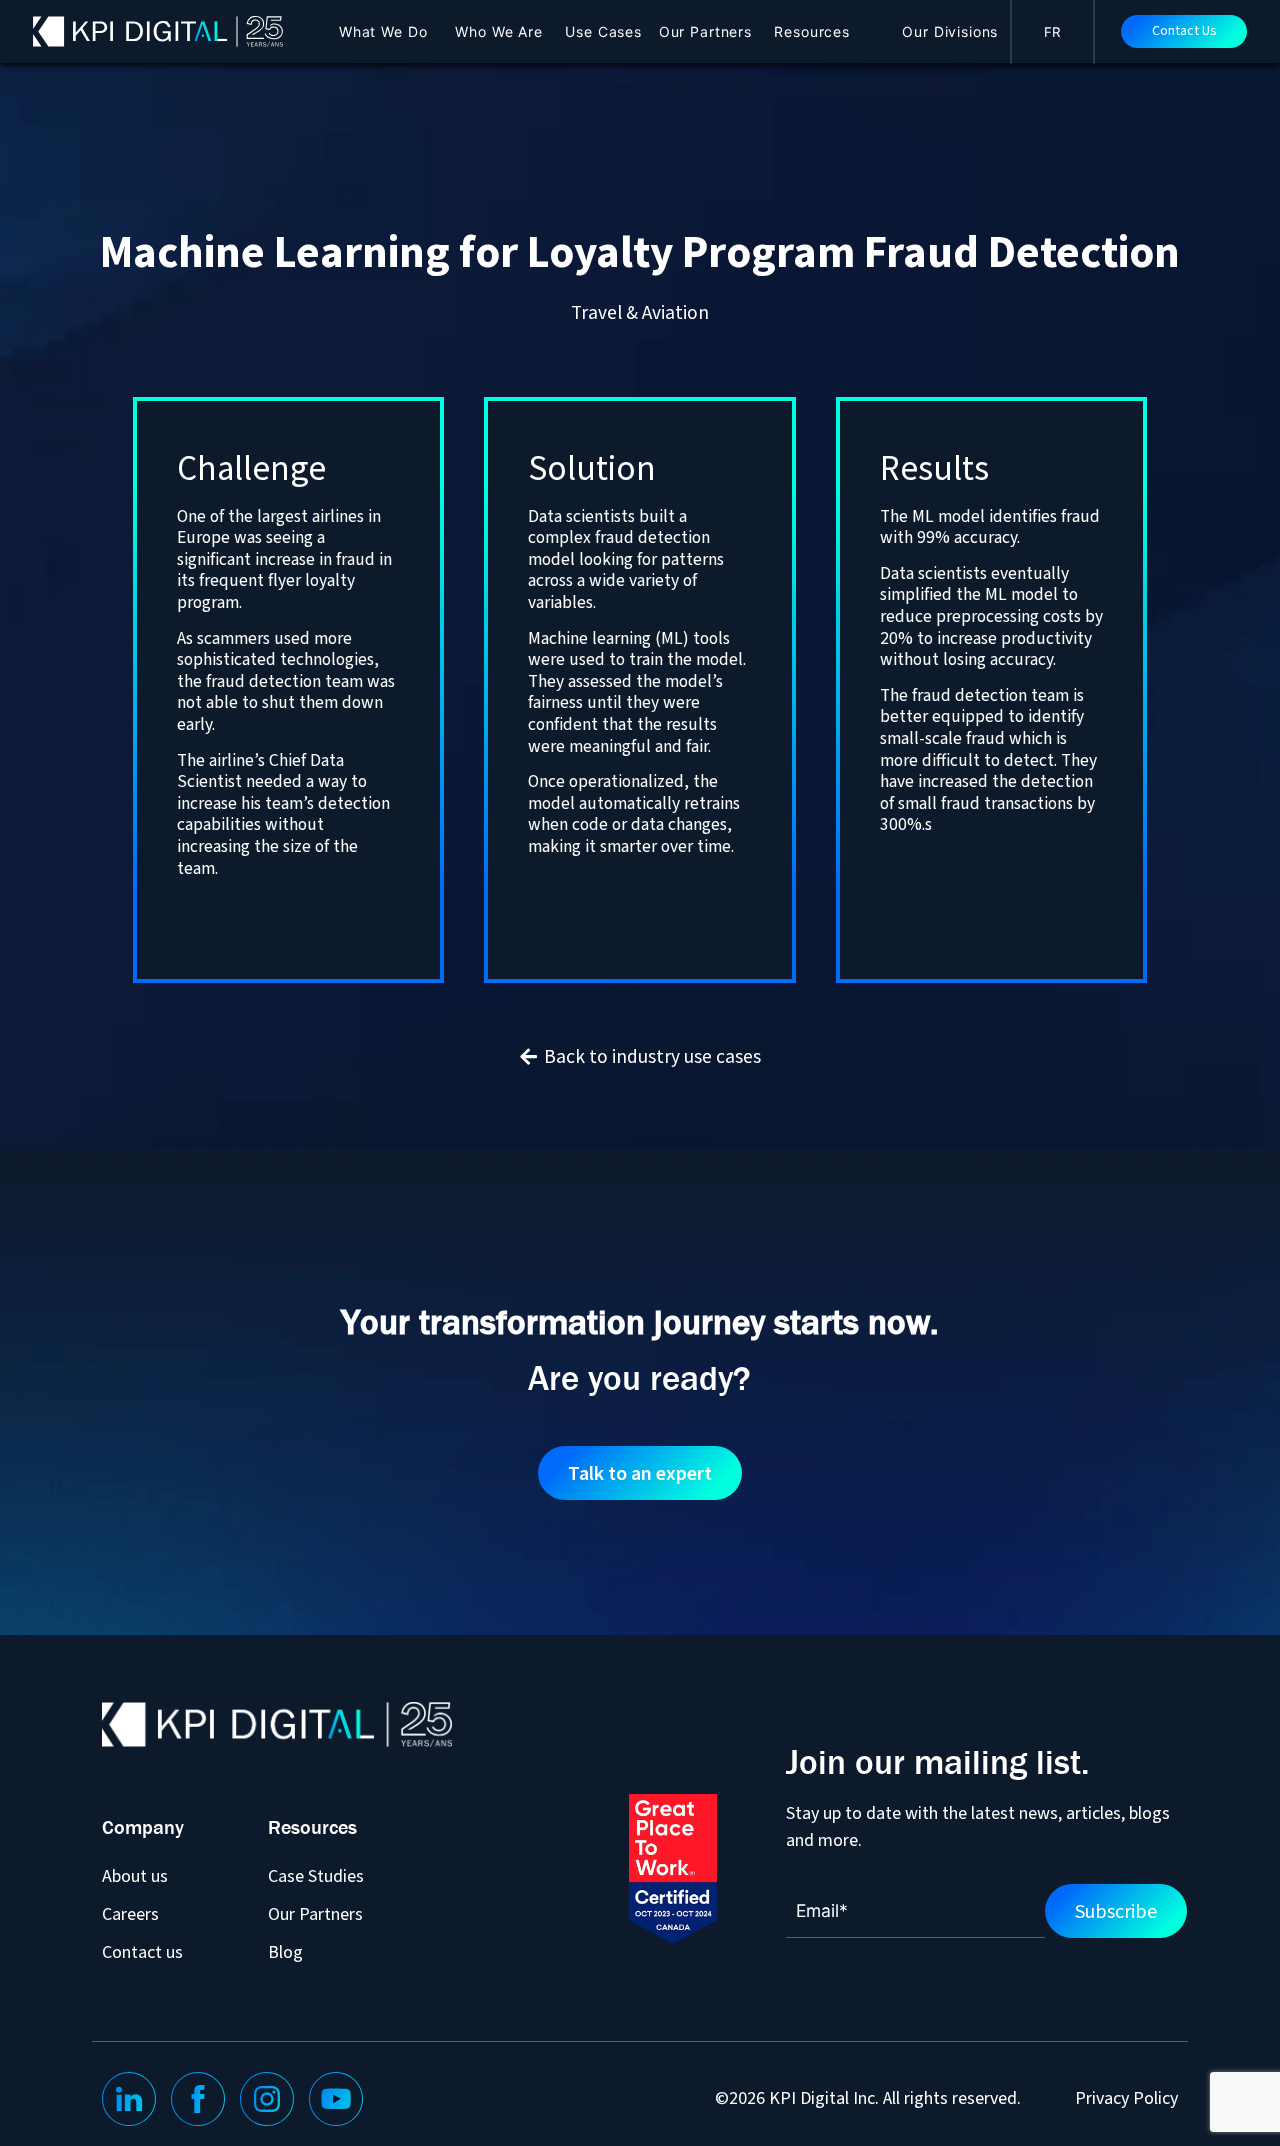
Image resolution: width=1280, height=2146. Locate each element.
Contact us (142, 1951)
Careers (130, 1913)
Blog (285, 1951)
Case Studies (316, 1875)
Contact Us (1184, 31)
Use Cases (603, 31)
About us (135, 1875)
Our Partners (705, 31)
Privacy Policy (1126, 2098)
